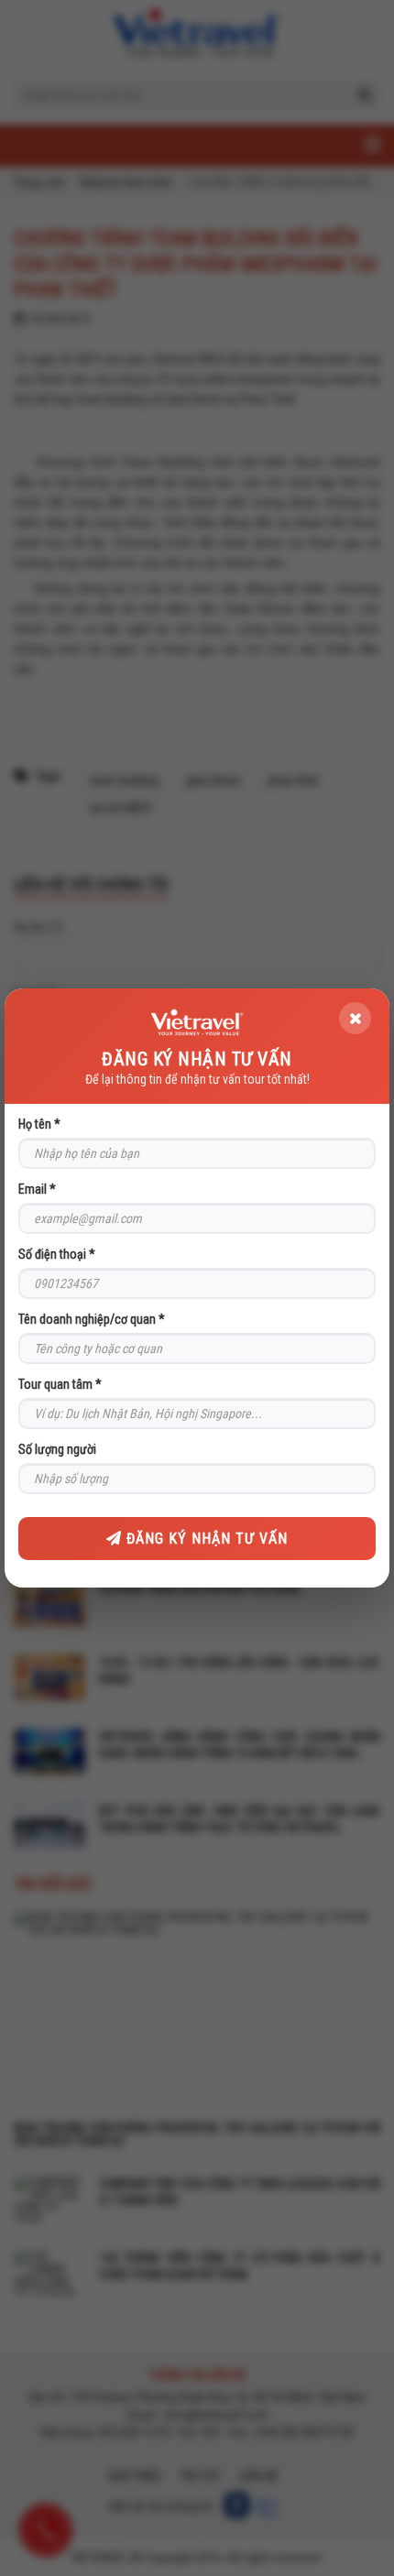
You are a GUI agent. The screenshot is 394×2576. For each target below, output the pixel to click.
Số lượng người (57, 1449)
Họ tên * (39, 1124)
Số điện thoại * (57, 1254)
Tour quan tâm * (60, 1384)
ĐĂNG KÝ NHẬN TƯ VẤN (205, 1539)
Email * (37, 1189)
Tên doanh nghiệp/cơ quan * (92, 1319)
